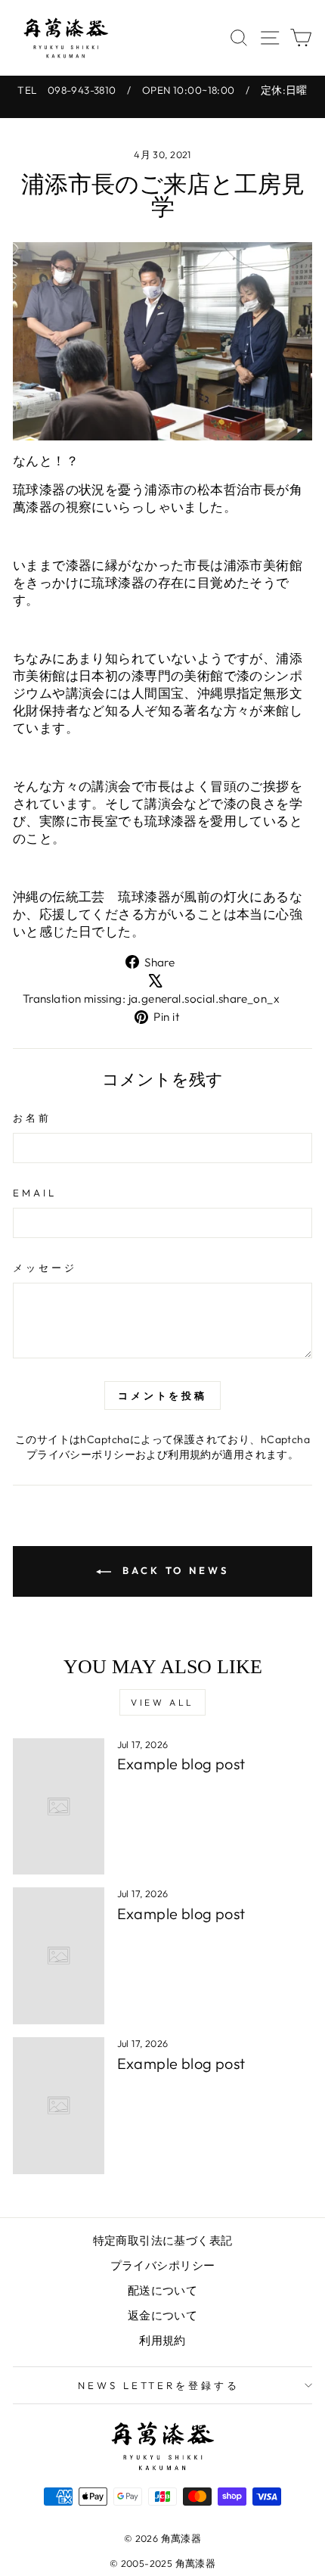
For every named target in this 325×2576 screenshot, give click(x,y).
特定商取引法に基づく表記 (163, 2240)
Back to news (173, 1570)
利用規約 (190, 1454)
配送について (162, 2290)
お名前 (32, 1118)
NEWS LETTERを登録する (159, 2385)
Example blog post (181, 1764)
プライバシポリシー (163, 2265)
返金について (162, 2315)
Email (35, 1193)
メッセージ (45, 1268)
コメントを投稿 (162, 1395)
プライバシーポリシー (81, 1454)
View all (162, 1702)
